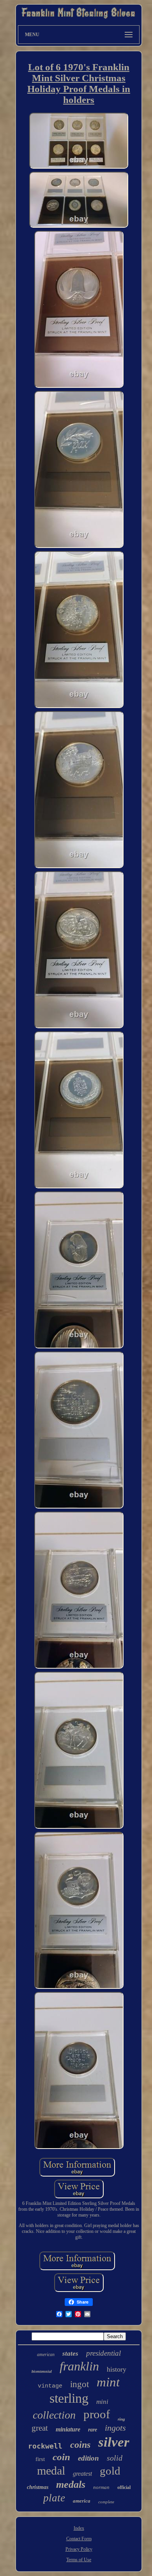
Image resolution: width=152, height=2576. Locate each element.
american (46, 2355)
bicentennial (42, 2371)
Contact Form (79, 2539)
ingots (115, 2428)
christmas (38, 2487)
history (117, 2369)
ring (121, 2419)
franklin (79, 2366)
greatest (82, 2474)
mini (102, 2402)
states (70, 2354)
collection (54, 2415)
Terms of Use (79, 2560)
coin (61, 2457)
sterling (69, 2398)
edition (88, 2458)
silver (114, 2442)
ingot (80, 2384)
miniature (68, 2429)
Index (79, 2528)
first (40, 2459)
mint (108, 2382)
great (40, 2428)
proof (97, 2414)
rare (93, 2430)
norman (101, 2487)
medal (51, 2470)
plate (54, 2498)
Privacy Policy (79, 2549)
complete (106, 2502)
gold (110, 2471)
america (82, 2501)
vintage (50, 2386)
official (124, 2487)
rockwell (45, 2446)
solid (115, 2458)
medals (71, 2484)
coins (80, 2445)
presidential (103, 2353)
